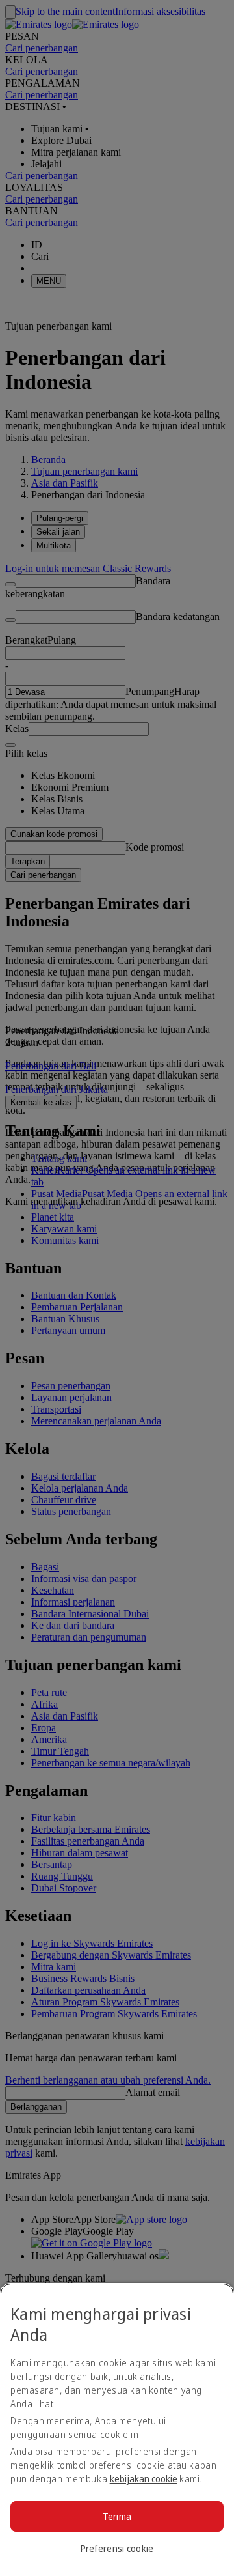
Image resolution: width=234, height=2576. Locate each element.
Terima (117, 2516)
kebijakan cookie (144, 2479)
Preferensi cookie (117, 2548)
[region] (117, 2429)
